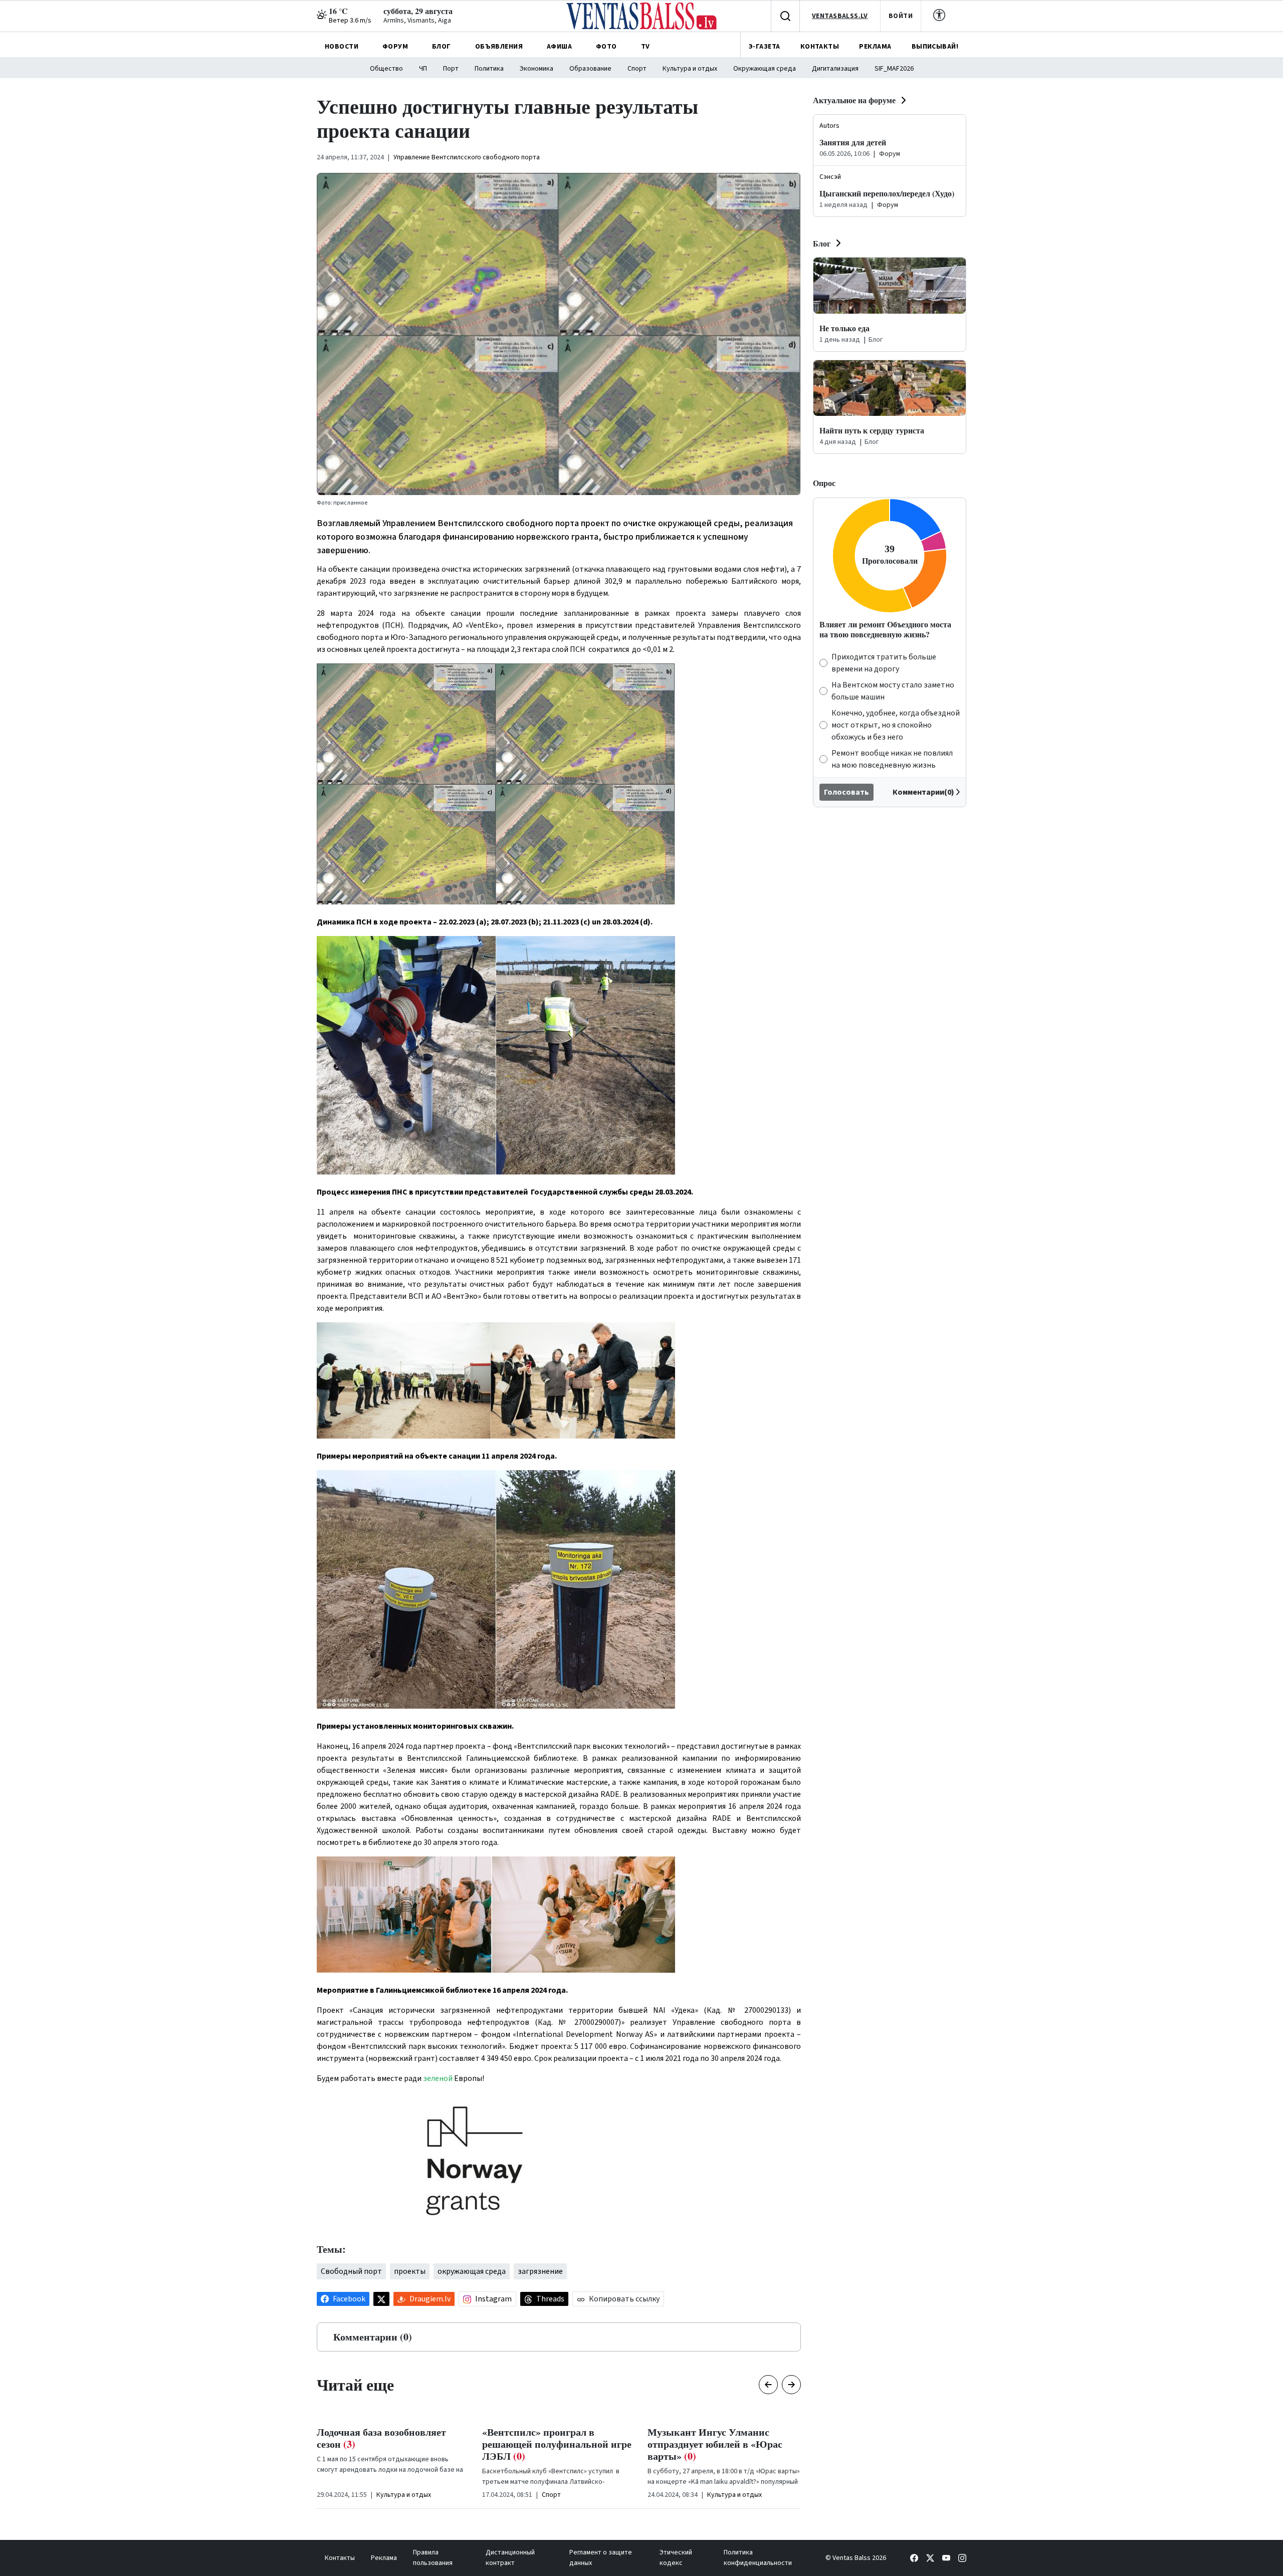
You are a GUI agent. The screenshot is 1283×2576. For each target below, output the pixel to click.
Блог (822, 243)
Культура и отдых (690, 69)
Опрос (824, 483)
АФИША (559, 47)
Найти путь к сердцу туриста (872, 430)
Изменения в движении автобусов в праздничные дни (723, 2438)
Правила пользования (433, 2558)
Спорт (637, 69)
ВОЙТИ (901, 16)
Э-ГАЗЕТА (764, 47)
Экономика (537, 69)
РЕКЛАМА (875, 47)
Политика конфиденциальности (758, 2558)
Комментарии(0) (923, 792)
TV (646, 47)
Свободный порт (351, 2271)
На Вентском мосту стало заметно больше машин (893, 691)
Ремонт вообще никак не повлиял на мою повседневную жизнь (892, 759)
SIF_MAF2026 (894, 69)
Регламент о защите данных (601, 2558)
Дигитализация (835, 69)
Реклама (384, 2558)
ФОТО (606, 47)
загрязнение (540, 2271)
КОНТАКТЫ (820, 47)
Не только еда (844, 328)
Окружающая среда (765, 69)
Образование (590, 69)
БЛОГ (442, 47)
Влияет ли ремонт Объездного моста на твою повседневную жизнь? (885, 629)
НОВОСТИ (342, 47)
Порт (451, 69)
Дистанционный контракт (510, 2558)
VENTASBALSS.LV (840, 16)
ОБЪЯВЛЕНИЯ (499, 47)
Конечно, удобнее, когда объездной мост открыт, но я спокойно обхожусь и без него (896, 725)
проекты (410, 2271)
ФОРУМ (395, 47)
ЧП (423, 69)
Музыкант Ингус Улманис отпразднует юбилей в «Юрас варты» (550, 2444)
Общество (386, 69)
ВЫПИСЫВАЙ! (935, 47)
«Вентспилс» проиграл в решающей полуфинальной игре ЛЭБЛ (391, 2444)
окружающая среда (472, 2271)
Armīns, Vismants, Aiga (417, 21)
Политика (489, 69)
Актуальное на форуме (854, 100)
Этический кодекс (676, 2558)
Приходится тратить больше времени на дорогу (884, 663)
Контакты (340, 2558)
